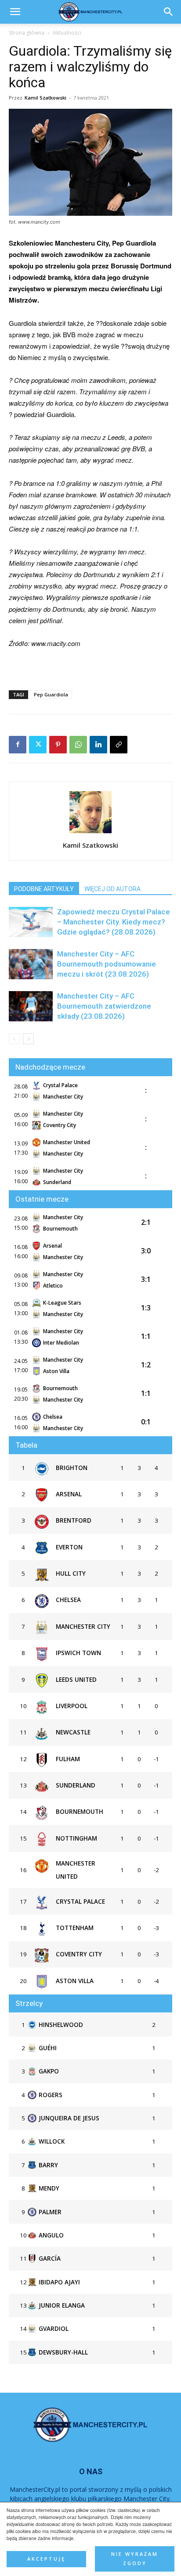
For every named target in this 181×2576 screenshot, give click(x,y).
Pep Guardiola (51, 694)
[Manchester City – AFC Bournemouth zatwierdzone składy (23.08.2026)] (31, 1006)
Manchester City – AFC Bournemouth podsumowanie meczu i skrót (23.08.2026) (107, 964)
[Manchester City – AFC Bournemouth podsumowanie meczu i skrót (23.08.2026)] (31, 964)
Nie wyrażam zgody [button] (135, 2559)
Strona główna (27, 33)
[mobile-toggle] (15, 12)
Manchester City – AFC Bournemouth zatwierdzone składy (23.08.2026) (104, 1006)
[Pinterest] (58, 745)
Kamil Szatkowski (45, 98)
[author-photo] (90, 833)
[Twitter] (38, 745)
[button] (169, 12)
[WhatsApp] (78, 745)
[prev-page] (14, 1039)
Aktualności (67, 33)
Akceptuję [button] (46, 2559)
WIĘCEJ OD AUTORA (112, 889)
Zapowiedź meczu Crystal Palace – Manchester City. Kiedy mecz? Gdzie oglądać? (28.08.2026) (114, 922)
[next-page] (28, 1039)
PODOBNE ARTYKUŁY (44, 889)
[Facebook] (18, 745)
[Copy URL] (119, 745)
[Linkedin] (98, 745)
